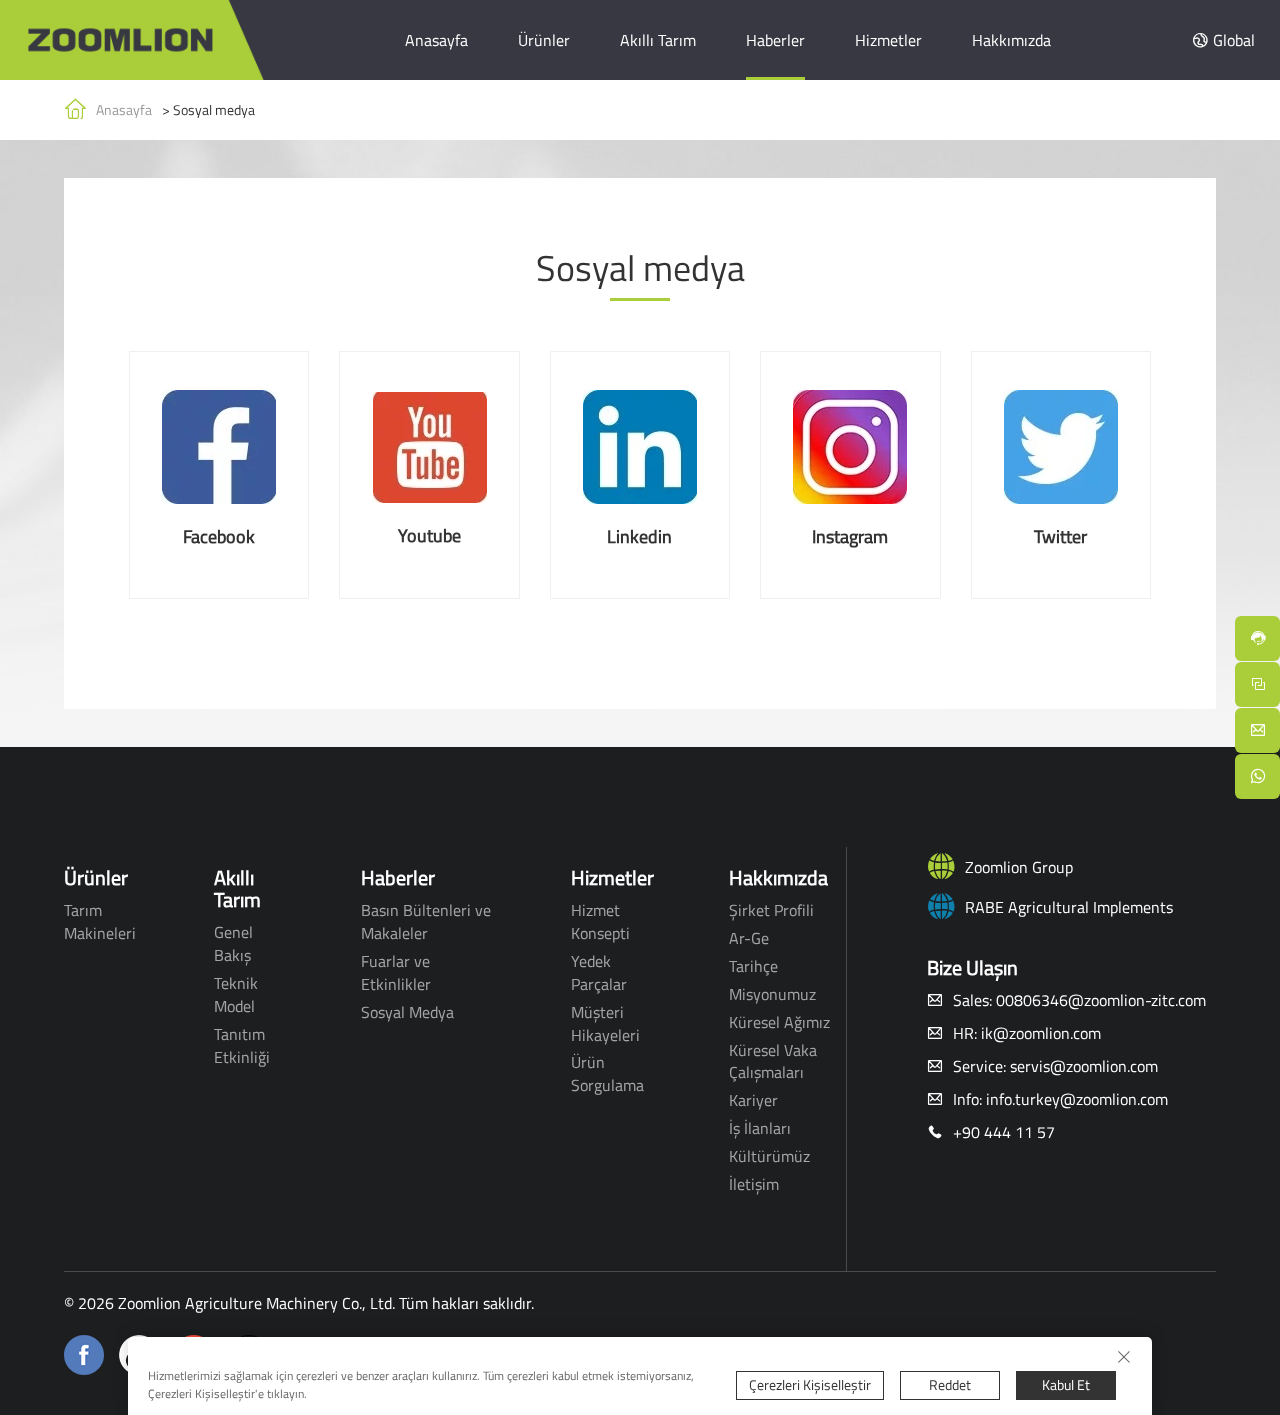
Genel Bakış (233, 943)
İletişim (754, 1184)
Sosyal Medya (407, 1012)
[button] (1223, 40)
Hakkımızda (1011, 40)
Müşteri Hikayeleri (605, 1023)
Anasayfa (436, 40)
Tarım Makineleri (100, 921)
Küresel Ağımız (779, 1022)
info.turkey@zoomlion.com (1077, 1099)
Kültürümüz (769, 1156)
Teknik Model (236, 994)
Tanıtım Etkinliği (242, 1045)
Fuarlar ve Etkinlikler (396, 972)
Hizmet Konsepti (600, 921)
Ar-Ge (749, 938)
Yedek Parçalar (599, 972)
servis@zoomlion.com (1084, 1066)
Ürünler (544, 40)
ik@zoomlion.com (1041, 1033)
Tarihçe (753, 966)
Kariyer (753, 1100)
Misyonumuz (772, 994)
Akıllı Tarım (658, 40)
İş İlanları (760, 1128)
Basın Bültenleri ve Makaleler (426, 921)
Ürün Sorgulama (607, 1073)
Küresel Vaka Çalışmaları (773, 1061)
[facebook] (84, 1353)
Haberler (775, 40)
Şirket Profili (771, 910)
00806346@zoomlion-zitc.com (1101, 1000)
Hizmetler (888, 40)
